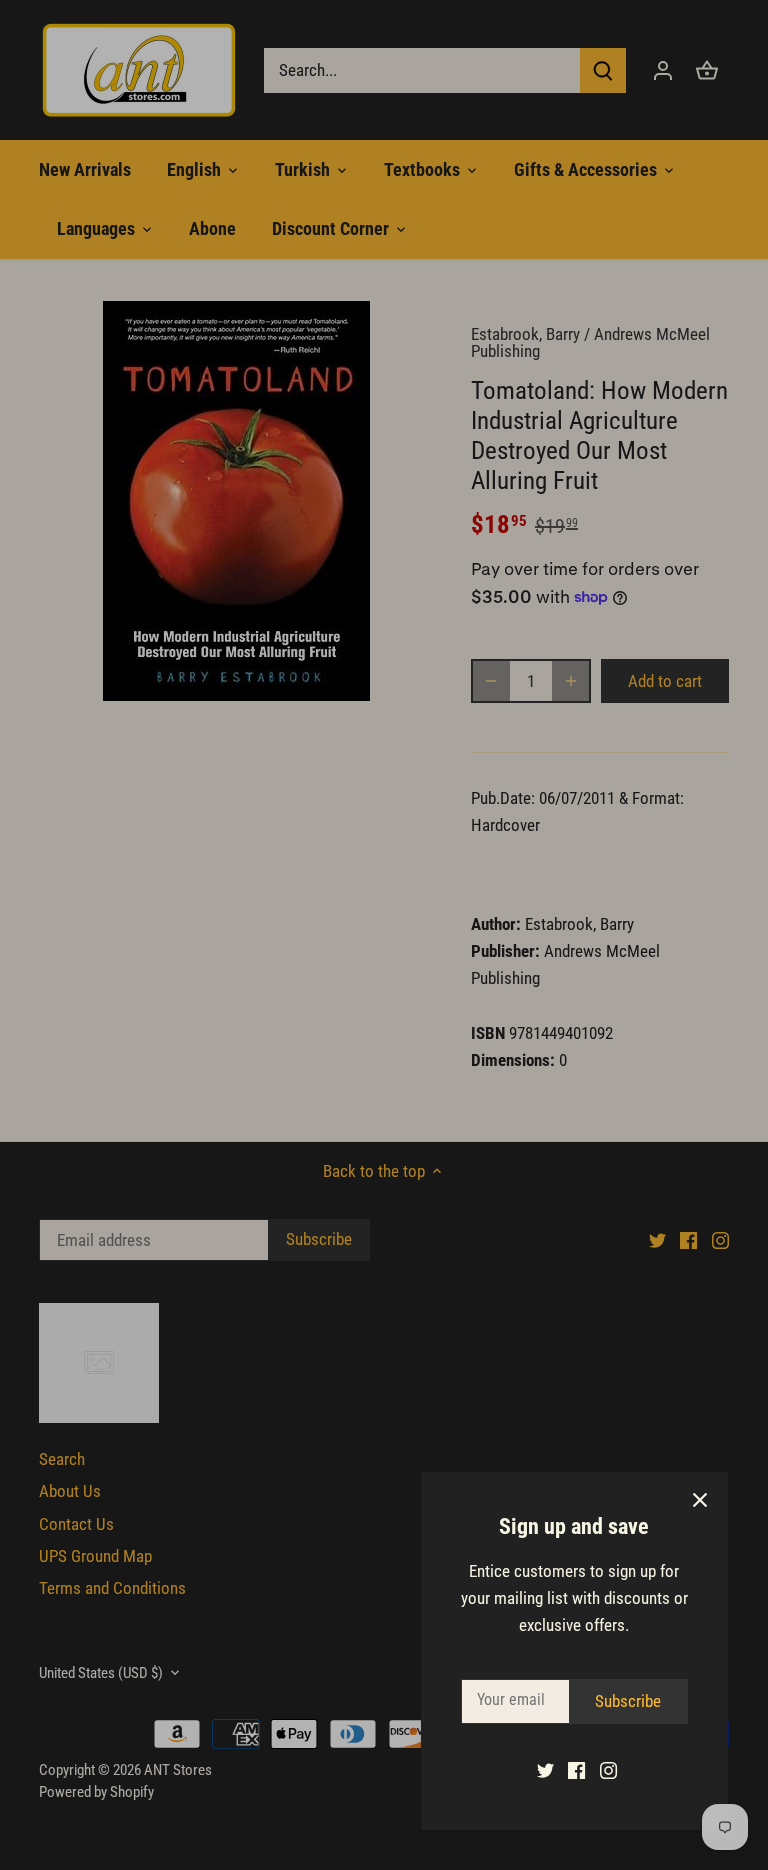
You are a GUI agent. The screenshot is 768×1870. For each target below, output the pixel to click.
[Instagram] (608, 1770)
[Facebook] (576, 1770)
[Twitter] (545, 1770)
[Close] (700, 1500)
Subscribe (628, 1701)
